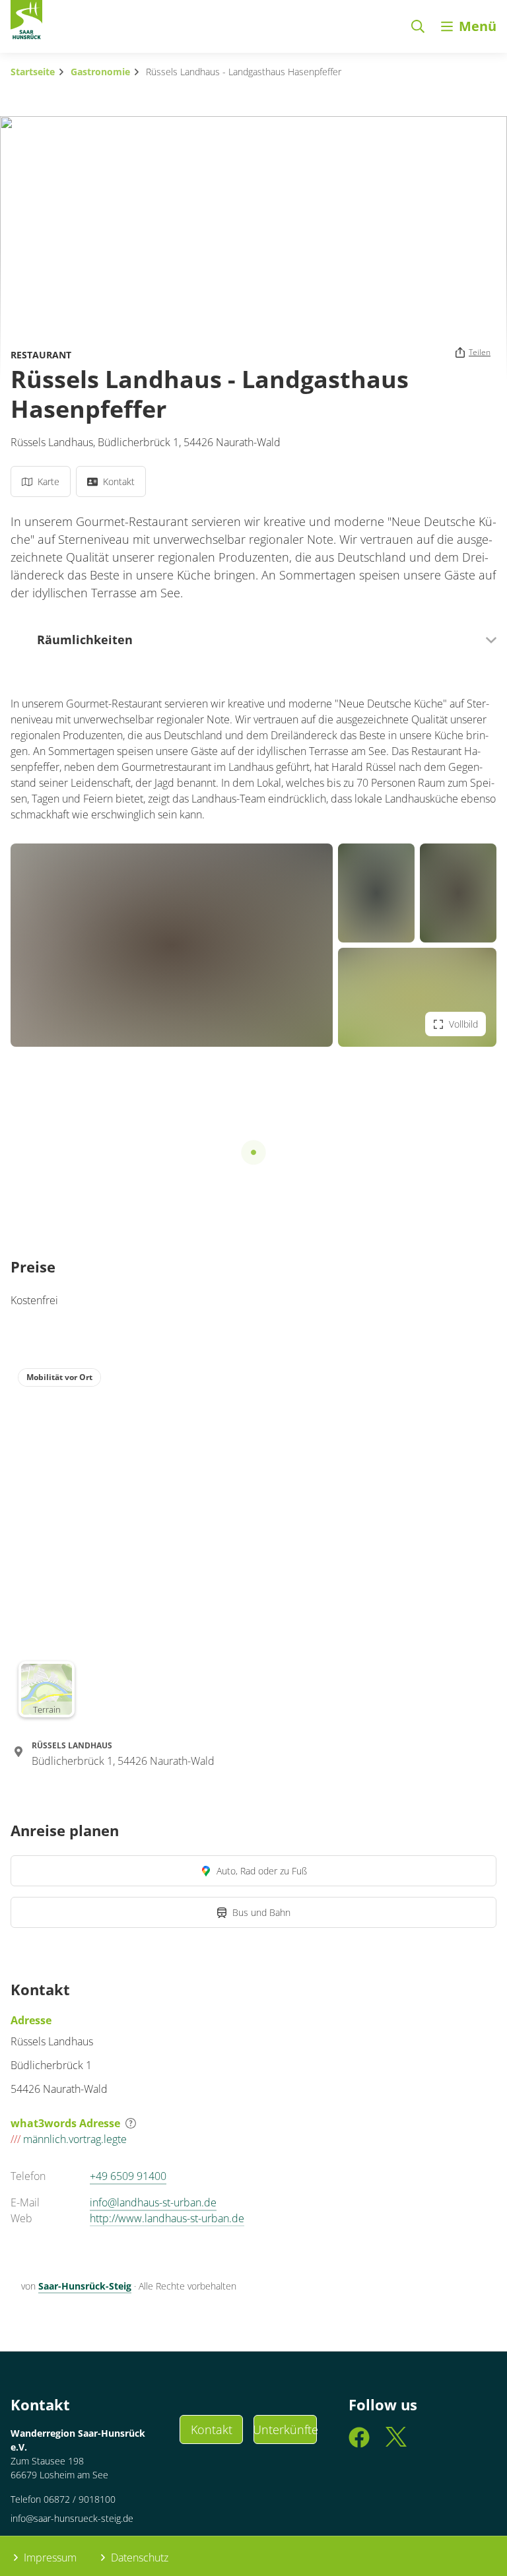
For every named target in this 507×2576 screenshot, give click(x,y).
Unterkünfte (285, 2429)
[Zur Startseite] (26, 22)
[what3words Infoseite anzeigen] (131, 2123)
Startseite (33, 72)
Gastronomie (100, 72)
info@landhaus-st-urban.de (153, 2202)
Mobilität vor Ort (59, 1377)
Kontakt (212, 2429)
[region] (253, 1542)
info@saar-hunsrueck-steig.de (72, 2518)
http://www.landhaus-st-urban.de (167, 2218)
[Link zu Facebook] (359, 2444)
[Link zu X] (396, 2444)
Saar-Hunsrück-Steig (85, 2286)
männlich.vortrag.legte (69, 2139)
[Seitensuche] (418, 26)
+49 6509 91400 (128, 2176)
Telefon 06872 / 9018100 (63, 2499)
